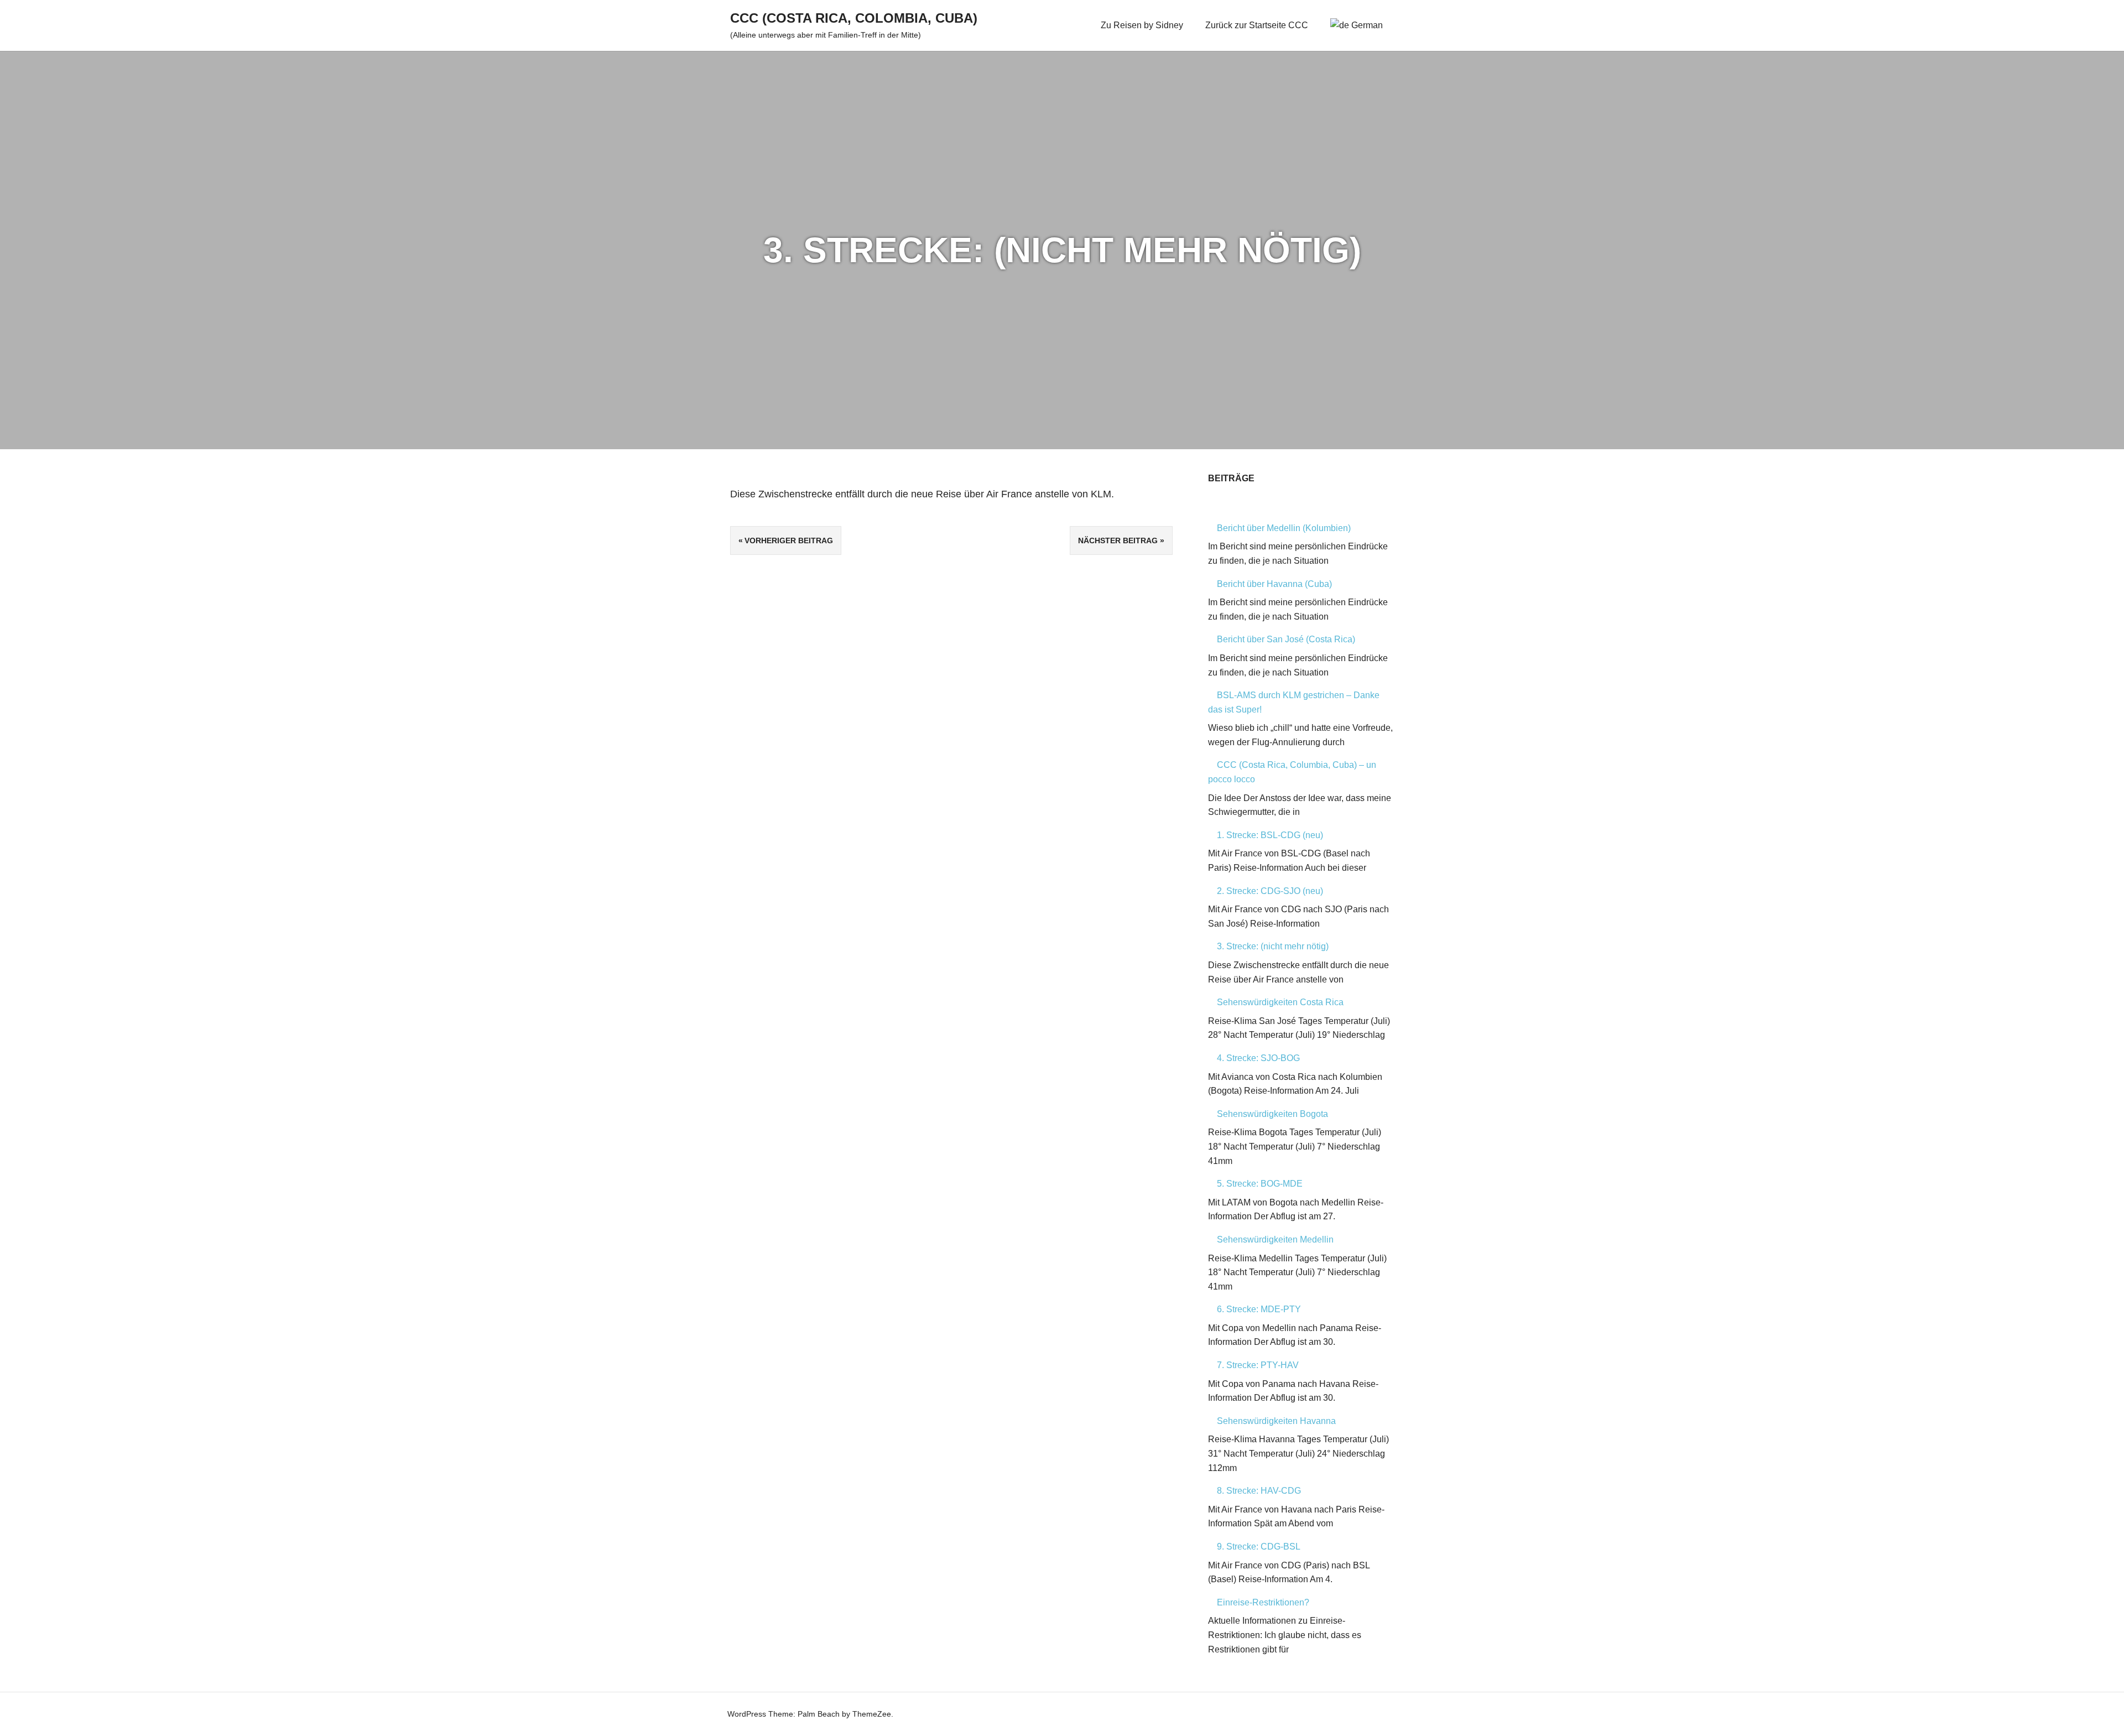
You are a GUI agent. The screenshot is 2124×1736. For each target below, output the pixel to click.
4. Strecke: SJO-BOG (1258, 1058)
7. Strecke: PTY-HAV (1258, 1365)
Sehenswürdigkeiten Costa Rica (1280, 1002)
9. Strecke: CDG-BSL (1259, 1547)
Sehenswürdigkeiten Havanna (1276, 1421)
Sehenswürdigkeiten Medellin (1275, 1239)
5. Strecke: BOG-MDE (1260, 1184)
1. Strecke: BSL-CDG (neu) (1270, 835)
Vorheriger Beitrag (789, 540)
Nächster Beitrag (1118, 540)
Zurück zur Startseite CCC (1257, 25)
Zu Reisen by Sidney (1142, 25)
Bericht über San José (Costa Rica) (1286, 639)
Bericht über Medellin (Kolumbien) (1284, 528)
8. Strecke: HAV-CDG (1259, 1491)
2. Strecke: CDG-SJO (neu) (1270, 891)
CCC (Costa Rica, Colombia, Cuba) (854, 18)
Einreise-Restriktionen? (1263, 1602)
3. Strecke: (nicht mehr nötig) (1273, 946)
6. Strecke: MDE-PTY (1259, 1309)
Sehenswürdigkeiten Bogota (1272, 1114)
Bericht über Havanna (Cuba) (1274, 584)
